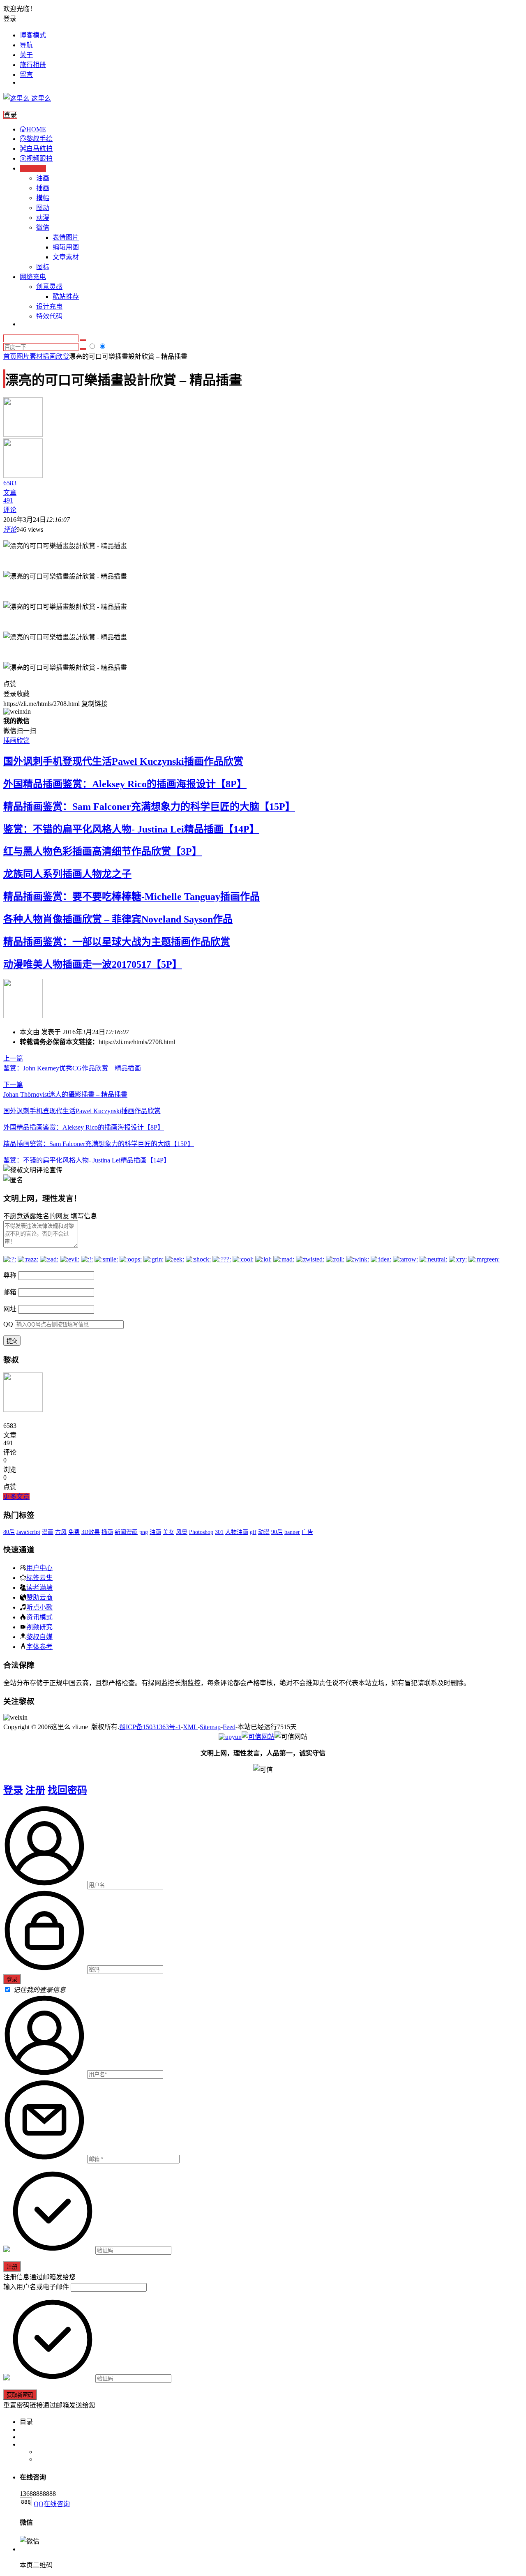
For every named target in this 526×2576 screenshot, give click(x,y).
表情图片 (66, 237)
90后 (277, 1532)
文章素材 (66, 257)
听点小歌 (39, 1607)
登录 (13, 1790)
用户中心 (39, 1568)
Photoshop (201, 1532)
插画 (43, 188)
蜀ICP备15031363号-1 (150, 1727)
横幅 (43, 198)
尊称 (10, 1275)
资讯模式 (39, 1617)
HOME (36, 129)
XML (190, 1727)
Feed (229, 1727)
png (144, 1532)
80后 (9, 1532)
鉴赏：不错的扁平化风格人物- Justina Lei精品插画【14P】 (131, 829)
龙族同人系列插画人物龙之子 (67, 874)
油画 (43, 178)
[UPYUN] (230, 1737)
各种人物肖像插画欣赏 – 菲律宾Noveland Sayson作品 (118, 919)
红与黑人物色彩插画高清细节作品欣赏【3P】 (103, 851)
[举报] (258, 1737)
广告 (307, 1532)
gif (253, 1532)
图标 (43, 267)
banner (292, 1532)
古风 (61, 1532)
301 (219, 1532)
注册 (35, 1790)
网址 (10, 1309)
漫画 (48, 1532)
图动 (43, 208)
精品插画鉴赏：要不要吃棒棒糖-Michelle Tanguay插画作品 (131, 897)
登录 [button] (10, 19)
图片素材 (30, 356)
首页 (10, 356)
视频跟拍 (39, 158)
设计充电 (49, 306)
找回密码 (67, 1790)
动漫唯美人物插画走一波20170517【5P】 (93, 964)
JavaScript (28, 1532)
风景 (182, 1532)
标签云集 (39, 1577)
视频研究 (39, 1627)
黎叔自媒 (39, 1637)
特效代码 (49, 316)
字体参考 (39, 1647)
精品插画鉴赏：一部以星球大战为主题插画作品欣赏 (117, 942)
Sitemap (210, 1727)
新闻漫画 (126, 1532)
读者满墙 (39, 1587)
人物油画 (237, 1532)
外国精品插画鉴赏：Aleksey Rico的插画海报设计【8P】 (125, 784)
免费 (74, 1532)
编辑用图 (66, 247)
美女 (168, 1532)
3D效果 (91, 1532)
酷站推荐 (66, 296)
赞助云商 (39, 1597)
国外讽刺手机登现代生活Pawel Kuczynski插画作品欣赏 (123, 761)
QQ (8, 1324)
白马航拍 (39, 149)
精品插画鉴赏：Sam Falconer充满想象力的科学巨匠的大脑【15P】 (149, 807)
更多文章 (16, 1497)
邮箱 (10, 1292)
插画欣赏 (56, 356)
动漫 (43, 218)
